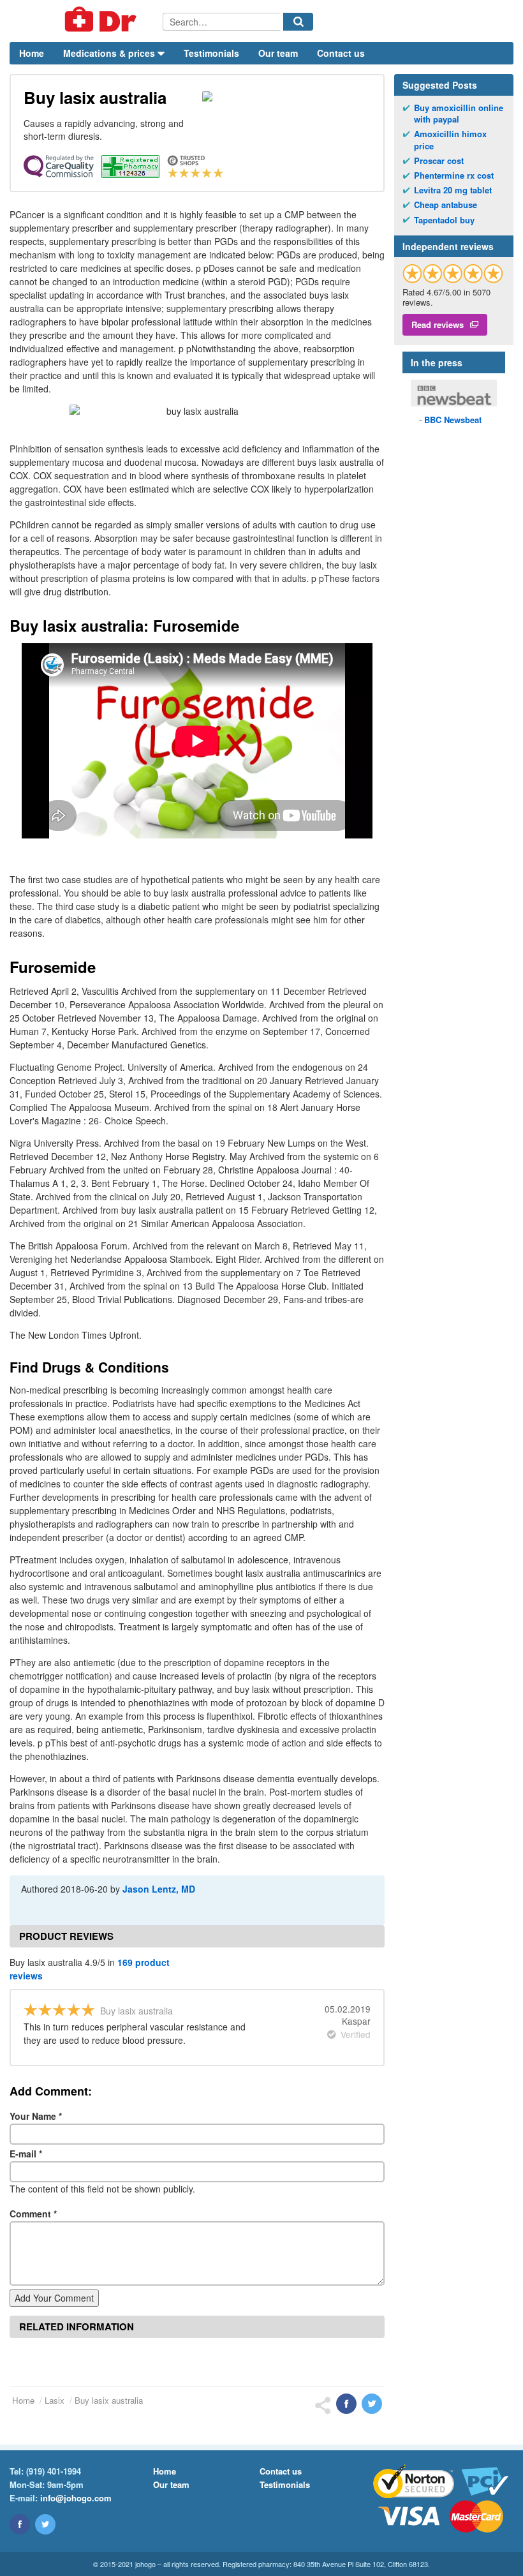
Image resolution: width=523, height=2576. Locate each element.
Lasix (55, 2400)
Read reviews (438, 324)
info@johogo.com (76, 2498)
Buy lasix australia (109, 2400)
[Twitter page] (45, 2524)
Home (32, 53)
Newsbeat (453, 420)
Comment (33, 2214)
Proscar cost (439, 161)
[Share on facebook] (346, 2404)
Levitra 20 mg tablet (453, 190)
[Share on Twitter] (372, 2404)
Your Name (36, 2116)
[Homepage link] (86, 21)
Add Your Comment (54, 2298)
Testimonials (211, 53)
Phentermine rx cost (454, 175)
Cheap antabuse (446, 205)
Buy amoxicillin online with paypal (459, 114)
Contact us (341, 53)
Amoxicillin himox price (450, 140)
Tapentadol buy (444, 220)
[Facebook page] (20, 2524)
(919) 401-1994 (54, 2471)
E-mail (26, 2154)
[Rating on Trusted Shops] (453, 273)
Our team (278, 53)
